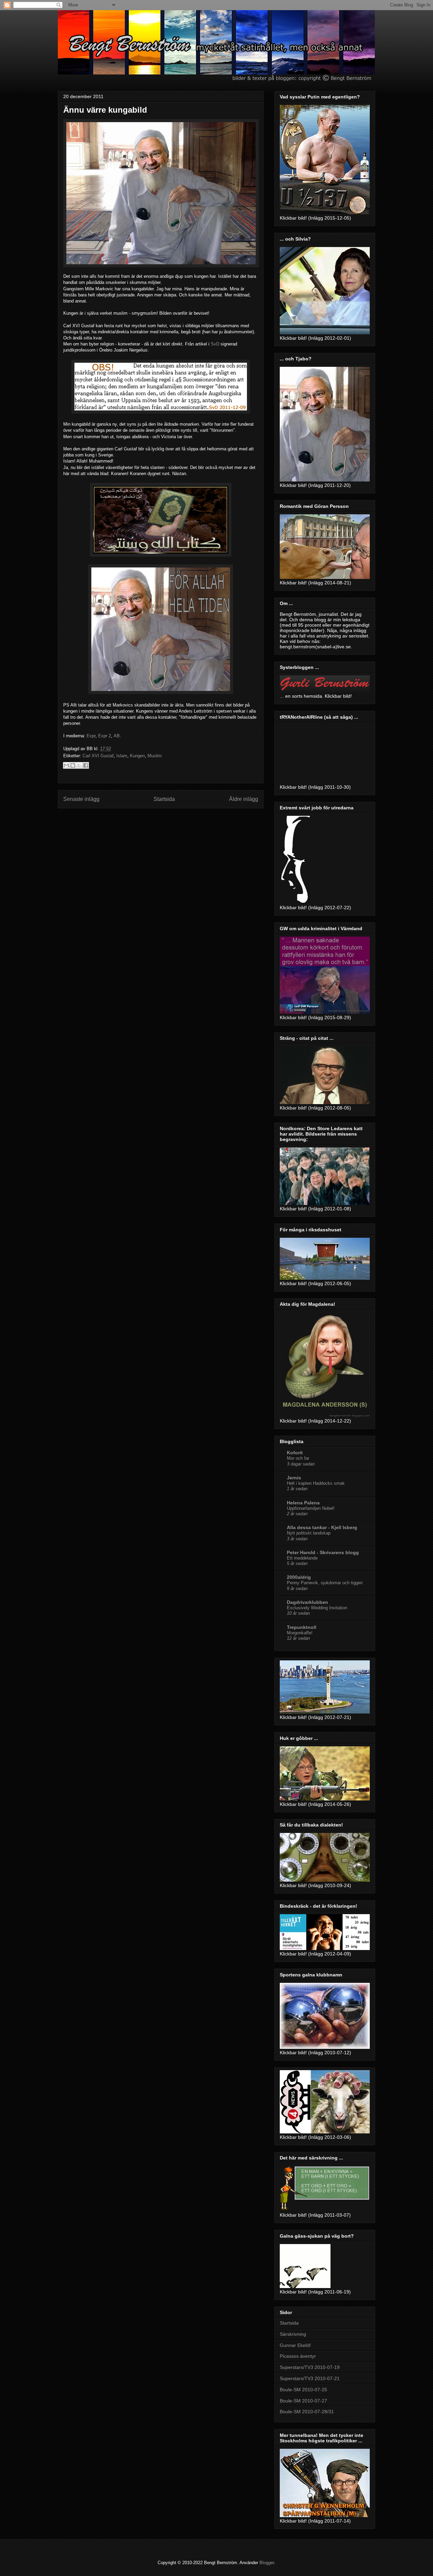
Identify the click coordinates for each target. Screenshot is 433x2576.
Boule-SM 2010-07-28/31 (307, 2412)
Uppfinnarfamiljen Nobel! (311, 1508)
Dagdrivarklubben (307, 1602)
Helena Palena (303, 1503)
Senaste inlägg (81, 799)
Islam (122, 756)
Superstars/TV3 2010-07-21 (310, 2378)
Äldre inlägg (244, 799)
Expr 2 (105, 736)
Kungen (137, 756)
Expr (91, 736)
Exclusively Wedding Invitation (317, 1608)
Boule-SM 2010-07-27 (303, 2401)
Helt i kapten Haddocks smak (316, 1483)
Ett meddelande (302, 1558)
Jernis (294, 1478)
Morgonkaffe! (300, 1633)
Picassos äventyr (298, 2356)
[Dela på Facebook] (86, 765)
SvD (215, 344)
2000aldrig (299, 1577)
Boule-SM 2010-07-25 (303, 2390)
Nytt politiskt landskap (309, 1533)
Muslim (155, 756)
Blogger (267, 2563)
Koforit (295, 1453)
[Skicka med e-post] (66, 765)
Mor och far (298, 1458)
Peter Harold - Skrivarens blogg (323, 1552)
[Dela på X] (79, 765)
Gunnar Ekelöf (295, 2345)
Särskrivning (293, 2334)
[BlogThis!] (73, 765)
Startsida (164, 799)
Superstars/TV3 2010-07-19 (310, 2367)
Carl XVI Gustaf (98, 756)
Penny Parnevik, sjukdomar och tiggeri (325, 1583)
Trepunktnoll (302, 1627)
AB (117, 736)
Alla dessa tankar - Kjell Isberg (322, 1527)
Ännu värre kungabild (105, 110)
